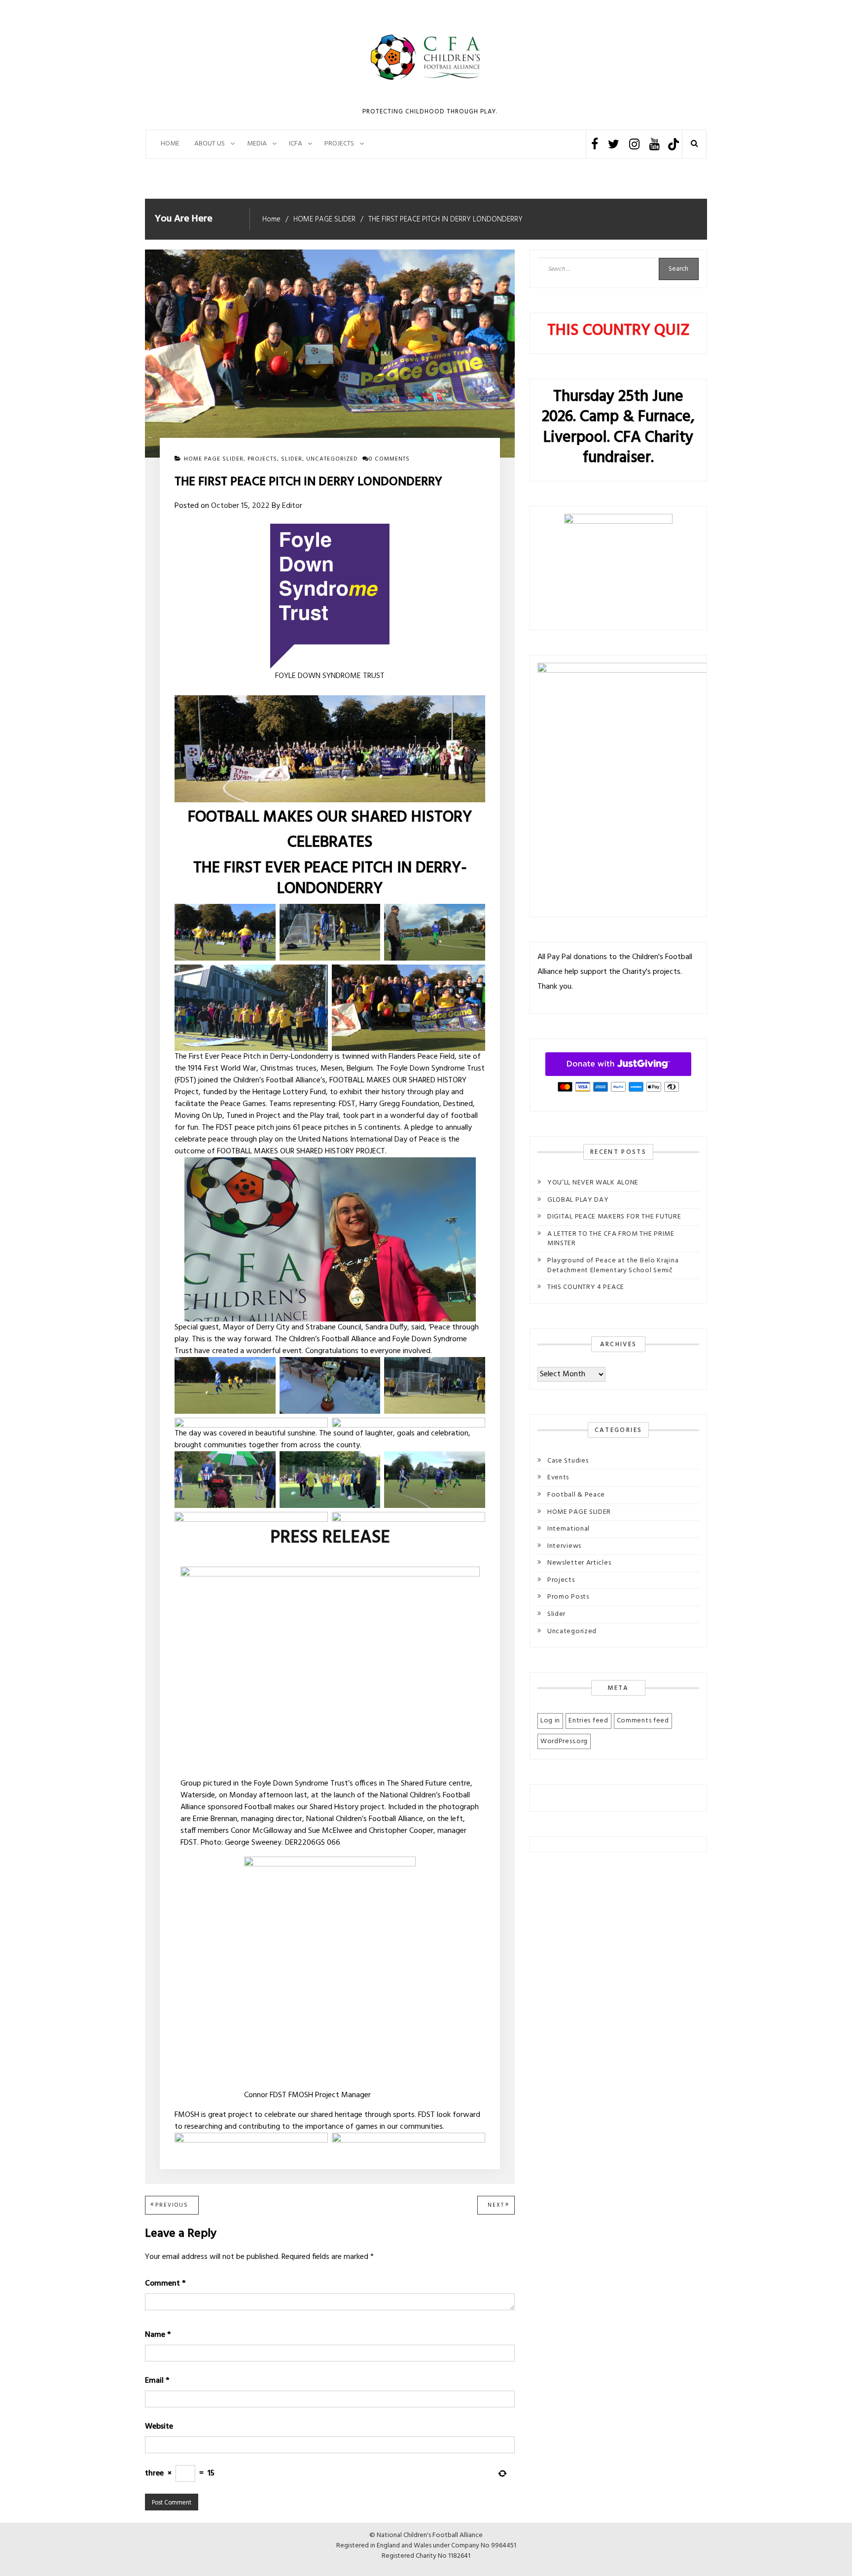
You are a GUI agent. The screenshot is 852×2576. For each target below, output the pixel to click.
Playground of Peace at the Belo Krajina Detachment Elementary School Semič (613, 1266)
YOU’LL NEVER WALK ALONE (593, 1183)
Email (157, 2381)
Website (159, 2427)
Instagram (634, 144)
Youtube (655, 144)
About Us (210, 144)
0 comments (389, 459)
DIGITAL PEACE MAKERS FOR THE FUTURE (614, 1217)
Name (158, 2335)
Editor (292, 506)
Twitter (614, 144)
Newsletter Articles (579, 1563)
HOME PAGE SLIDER (214, 459)
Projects (262, 459)
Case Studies (568, 1461)
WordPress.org (564, 1741)
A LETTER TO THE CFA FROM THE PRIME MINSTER (611, 1239)
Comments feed (643, 1721)
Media (257, 144)
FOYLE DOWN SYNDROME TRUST (330, 676)
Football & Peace (576, 1495)
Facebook (595, 144)
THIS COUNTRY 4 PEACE (586, 1287)
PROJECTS (339, 144)
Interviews (564, 1546)
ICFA (296, 144)
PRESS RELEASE (330, 1538)
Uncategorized (332, 459)
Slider (292, 459)
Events (558, 1478)
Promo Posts (568, 1597)
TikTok (673, 144)
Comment (165, 2284)
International (568, 1529)
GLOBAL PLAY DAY (578, 1200)
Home (170, 144)
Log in (550, 1721)
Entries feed (588, 1721)
